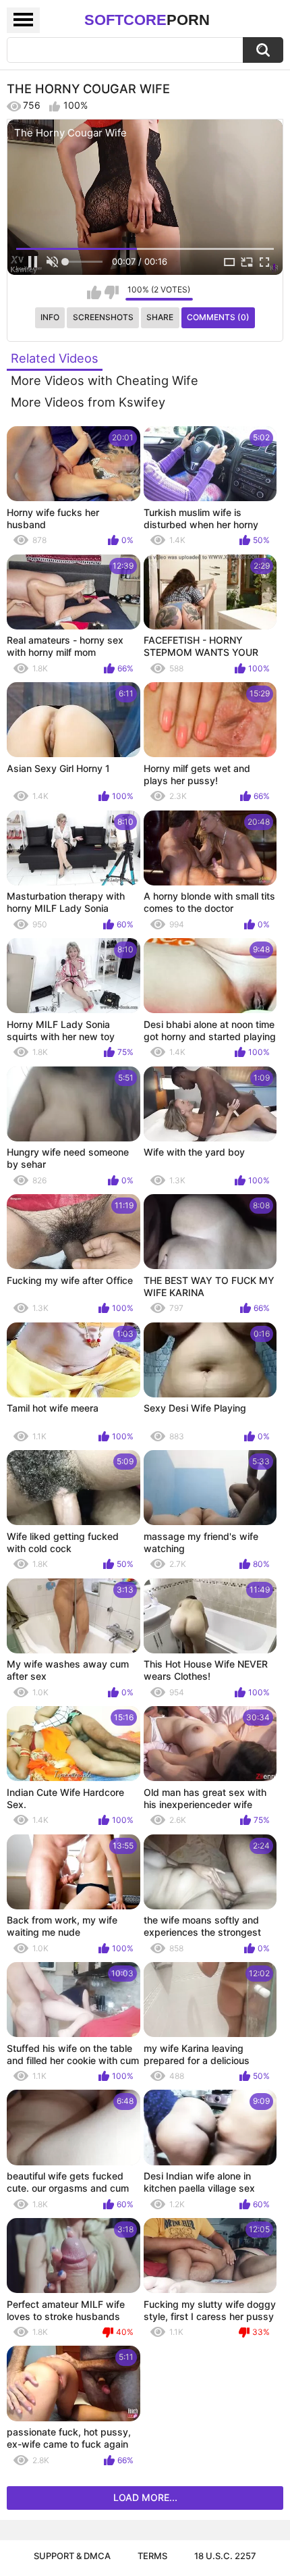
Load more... (145, 2497)
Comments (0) (218, 317)
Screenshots (103, 317)
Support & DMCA (72, 2556)
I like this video (94, 292)
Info (50, 317)
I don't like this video (112, 292)
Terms (152, 2556)
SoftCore (147, 20)
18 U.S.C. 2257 (225, 2556)
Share (160, 317)
